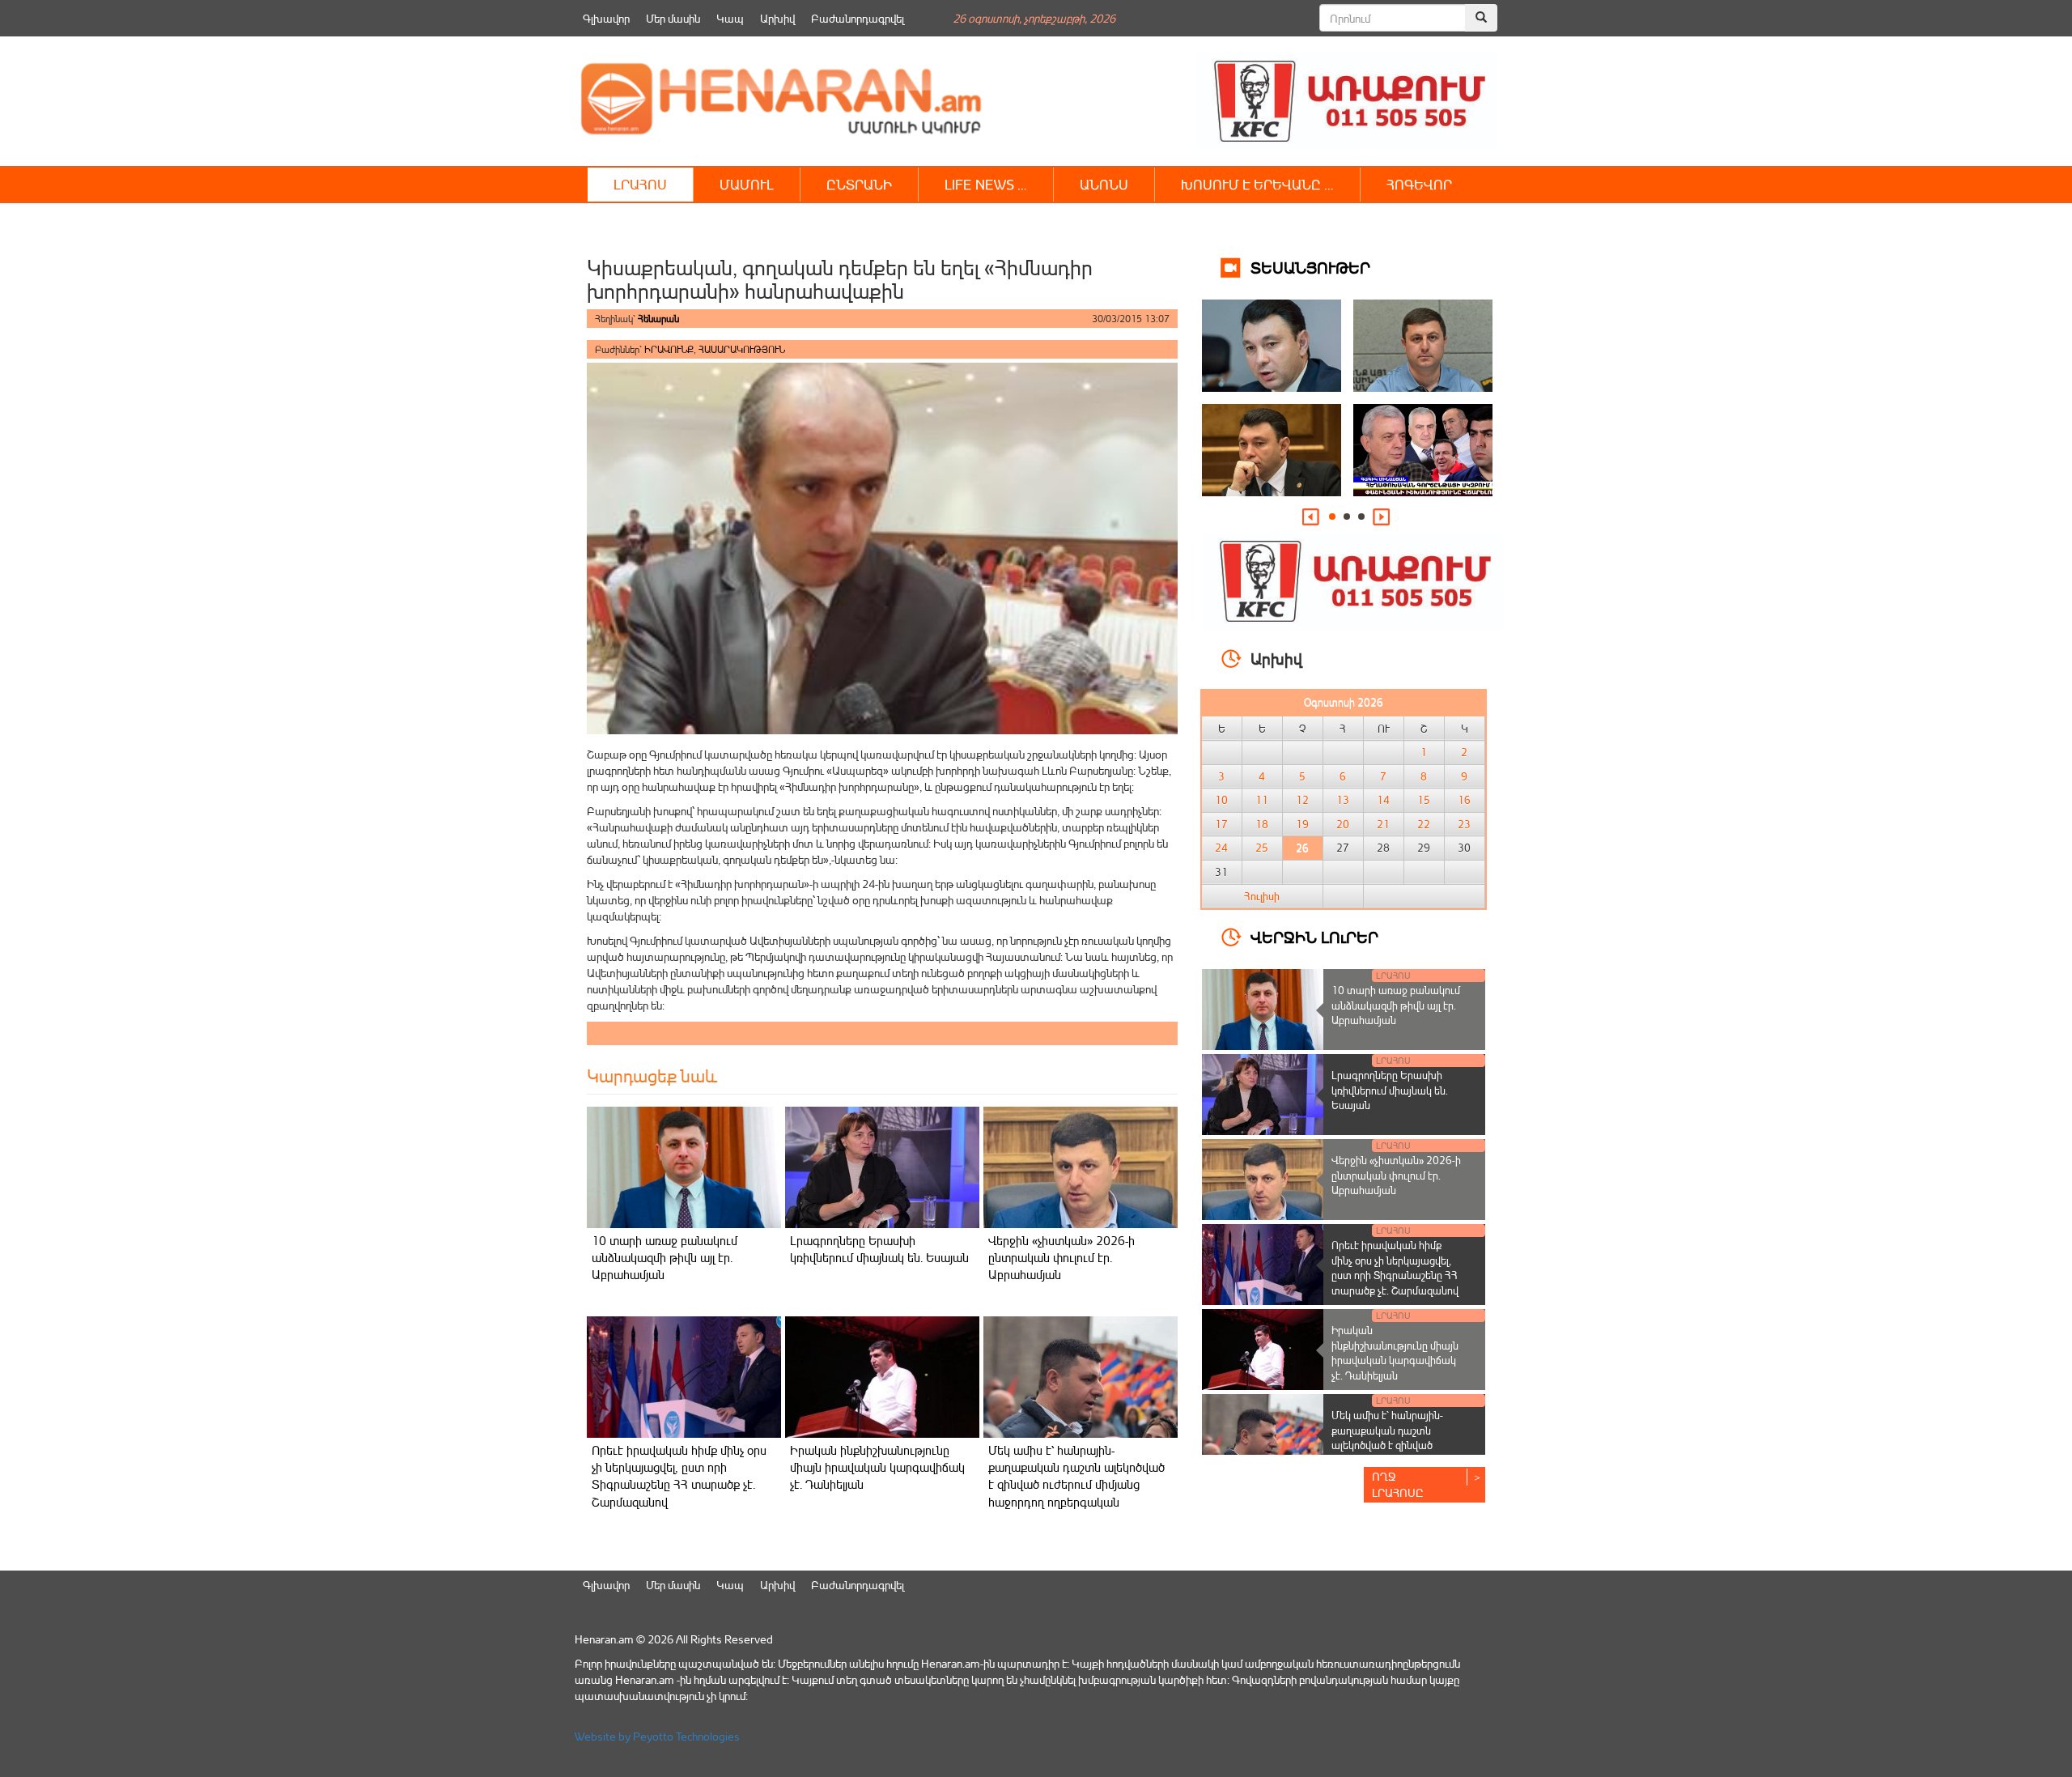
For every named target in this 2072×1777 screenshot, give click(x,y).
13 (1343, 800)
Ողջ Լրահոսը (1398, 1484)
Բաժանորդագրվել (858, 18)
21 (1383, 824)
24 (1221, 848)
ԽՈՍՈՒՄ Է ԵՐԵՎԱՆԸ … (1257, 184)
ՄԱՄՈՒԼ (747, 184)
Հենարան (658, 319)
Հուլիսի (1262, 896)
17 (1221, 824)
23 (1464, 824)
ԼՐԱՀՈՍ (640, 184)
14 (1383, 800)
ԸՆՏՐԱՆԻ (859, 184)
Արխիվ (777, 18)
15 (1424, 800)
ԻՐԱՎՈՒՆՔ (669, 349)
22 (1424, 824)
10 (1221, 800)
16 (1464, 800)
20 (1343, 824)
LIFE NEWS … (986, 184)
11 (1262, 800)
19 (1302, 824)
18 (1262, 824)
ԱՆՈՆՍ (1104, 184)
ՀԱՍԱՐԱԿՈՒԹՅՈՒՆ (742, 349)
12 (1302, 800)
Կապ (730, 18)
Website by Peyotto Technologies (657, 1736)
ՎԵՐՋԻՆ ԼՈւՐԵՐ (1314, 936)
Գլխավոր (606, 18)
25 (1262, 848)
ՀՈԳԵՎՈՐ (1419, 184)
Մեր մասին (673, 18)
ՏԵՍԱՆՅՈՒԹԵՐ (1310, 267)
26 (1302, 848)
